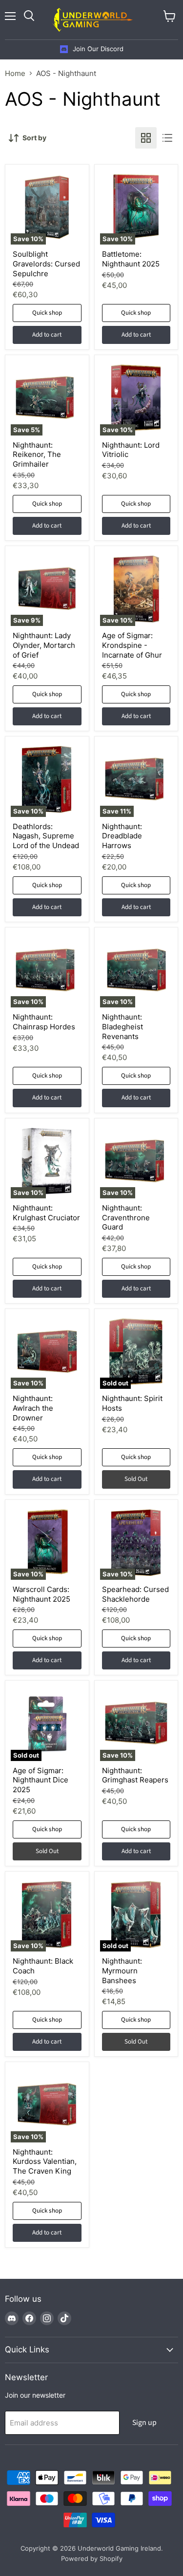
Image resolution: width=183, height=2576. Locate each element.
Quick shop (47, 313)
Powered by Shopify (92, 2558)
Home (15, 73)
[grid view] (146, 138)
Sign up (144, 2423)
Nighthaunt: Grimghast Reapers (135, 1775)
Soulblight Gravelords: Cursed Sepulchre (46, 264)
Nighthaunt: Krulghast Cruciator (46, 1213)
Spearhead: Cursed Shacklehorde (135, 1594)
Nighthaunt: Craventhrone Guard (126, 1217)
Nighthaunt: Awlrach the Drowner (33, 1408)
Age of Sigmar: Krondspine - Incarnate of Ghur (132, 645)
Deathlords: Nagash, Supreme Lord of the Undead (46, 836)
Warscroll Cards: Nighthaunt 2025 (41, 1594)
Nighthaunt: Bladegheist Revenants (122, 1026)
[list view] (167, 138)
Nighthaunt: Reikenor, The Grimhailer (37, 455)
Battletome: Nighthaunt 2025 (131, 259)
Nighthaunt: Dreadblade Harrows (122, 836)
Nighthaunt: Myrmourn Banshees (122, 1970)
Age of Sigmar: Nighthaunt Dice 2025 (41, 1780)
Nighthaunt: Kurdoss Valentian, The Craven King (45, 2161)
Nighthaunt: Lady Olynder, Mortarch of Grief (44, 645)
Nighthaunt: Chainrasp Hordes (44, 1022)
